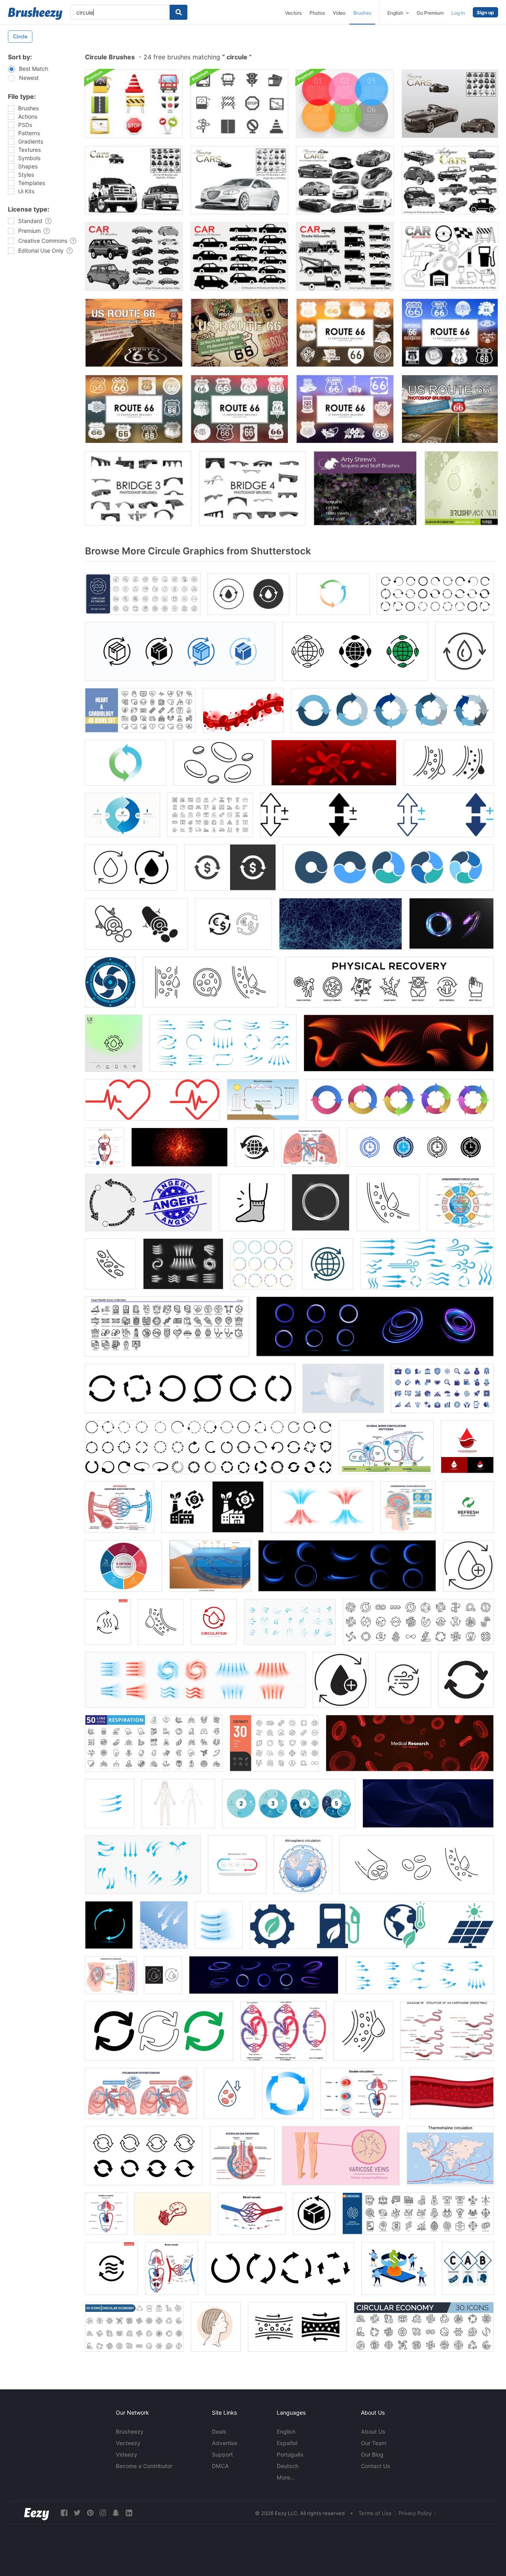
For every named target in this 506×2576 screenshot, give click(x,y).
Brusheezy (130, 2431)
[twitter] (77, 2513)
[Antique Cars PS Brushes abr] (450, 180)
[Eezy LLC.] (37, 2513)
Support (222, 2454)
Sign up (485, 12)
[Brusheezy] (35, 13)
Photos (317, 13)
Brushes (362, 13)
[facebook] (64, 2513)
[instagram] (103, 2513)
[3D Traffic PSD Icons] (134, 104)
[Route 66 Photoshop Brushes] (345, 333)
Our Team (374, 2443)
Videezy (126, 2454)
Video (339, 13)
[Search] (178, 12)
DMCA (220, 2466)
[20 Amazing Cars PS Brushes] (345, 180)
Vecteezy (128, 2443)
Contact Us (376, 2466)
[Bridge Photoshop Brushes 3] (138, 488)
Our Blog (372, 2454)
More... (286, 2477)
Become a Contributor (144, 2466)
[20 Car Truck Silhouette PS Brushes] (345, 256)
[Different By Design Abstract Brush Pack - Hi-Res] (461, 488)
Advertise (225, 2443)
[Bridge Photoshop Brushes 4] (252, 488)
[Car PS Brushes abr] (134, 180)
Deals (219, 2431)
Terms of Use (375, 2513)
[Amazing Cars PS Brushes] (450, 104)
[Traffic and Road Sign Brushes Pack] (239, 104)
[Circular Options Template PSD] (345, 104)
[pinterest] (90, 2513)
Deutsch (288, 2466)
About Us (373, 2431)
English (286, 2431)
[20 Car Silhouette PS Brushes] (239, 256)
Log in (458, 13)
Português (290, 2454)
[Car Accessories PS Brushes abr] (450, 256)
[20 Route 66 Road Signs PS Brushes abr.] (134, 333)
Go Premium (430, 13)
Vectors (293, 13)
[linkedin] (129, 2513)
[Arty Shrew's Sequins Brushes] (365, 488)
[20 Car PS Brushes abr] (239, 180)
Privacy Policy (415, 2513)
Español (287, 2443)
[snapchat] (116, 2513)
